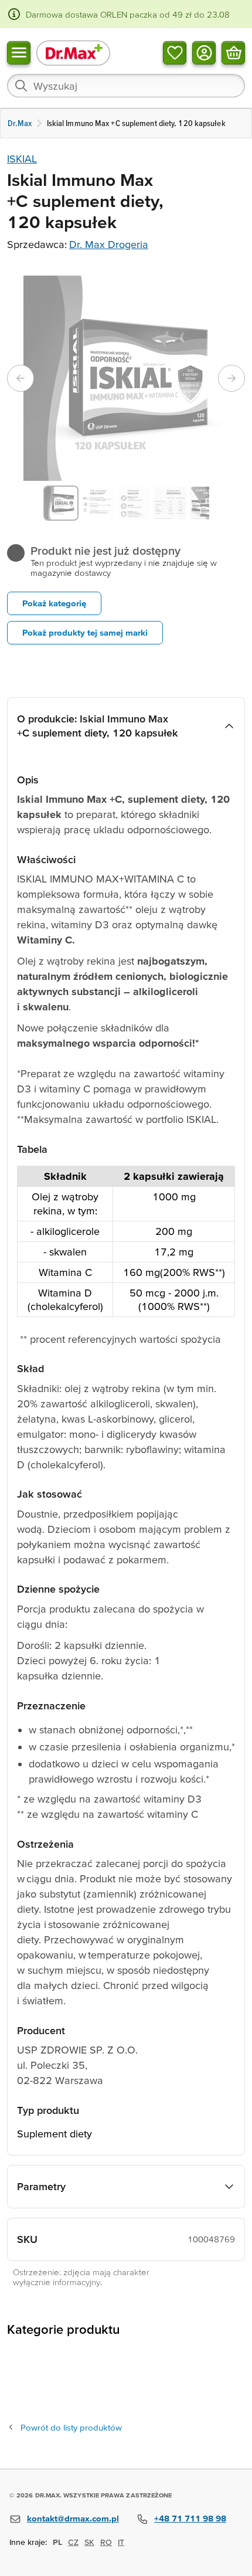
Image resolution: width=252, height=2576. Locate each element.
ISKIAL (22, 159)
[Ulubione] (175, 53)
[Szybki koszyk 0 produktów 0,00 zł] (233, 53)
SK (89, 2542)
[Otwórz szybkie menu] (19, 53)
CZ (73, 2542)
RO (106, 2542)
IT (121, 2542)
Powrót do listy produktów (71, 2427)
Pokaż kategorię (54, 603)
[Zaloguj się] (204, 53)
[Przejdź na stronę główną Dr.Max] (73, 52)
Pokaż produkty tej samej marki (85, 632)
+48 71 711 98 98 (190, 2518)
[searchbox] (126, 86)
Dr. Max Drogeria (109, 244)
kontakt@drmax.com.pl (73, 2518)
